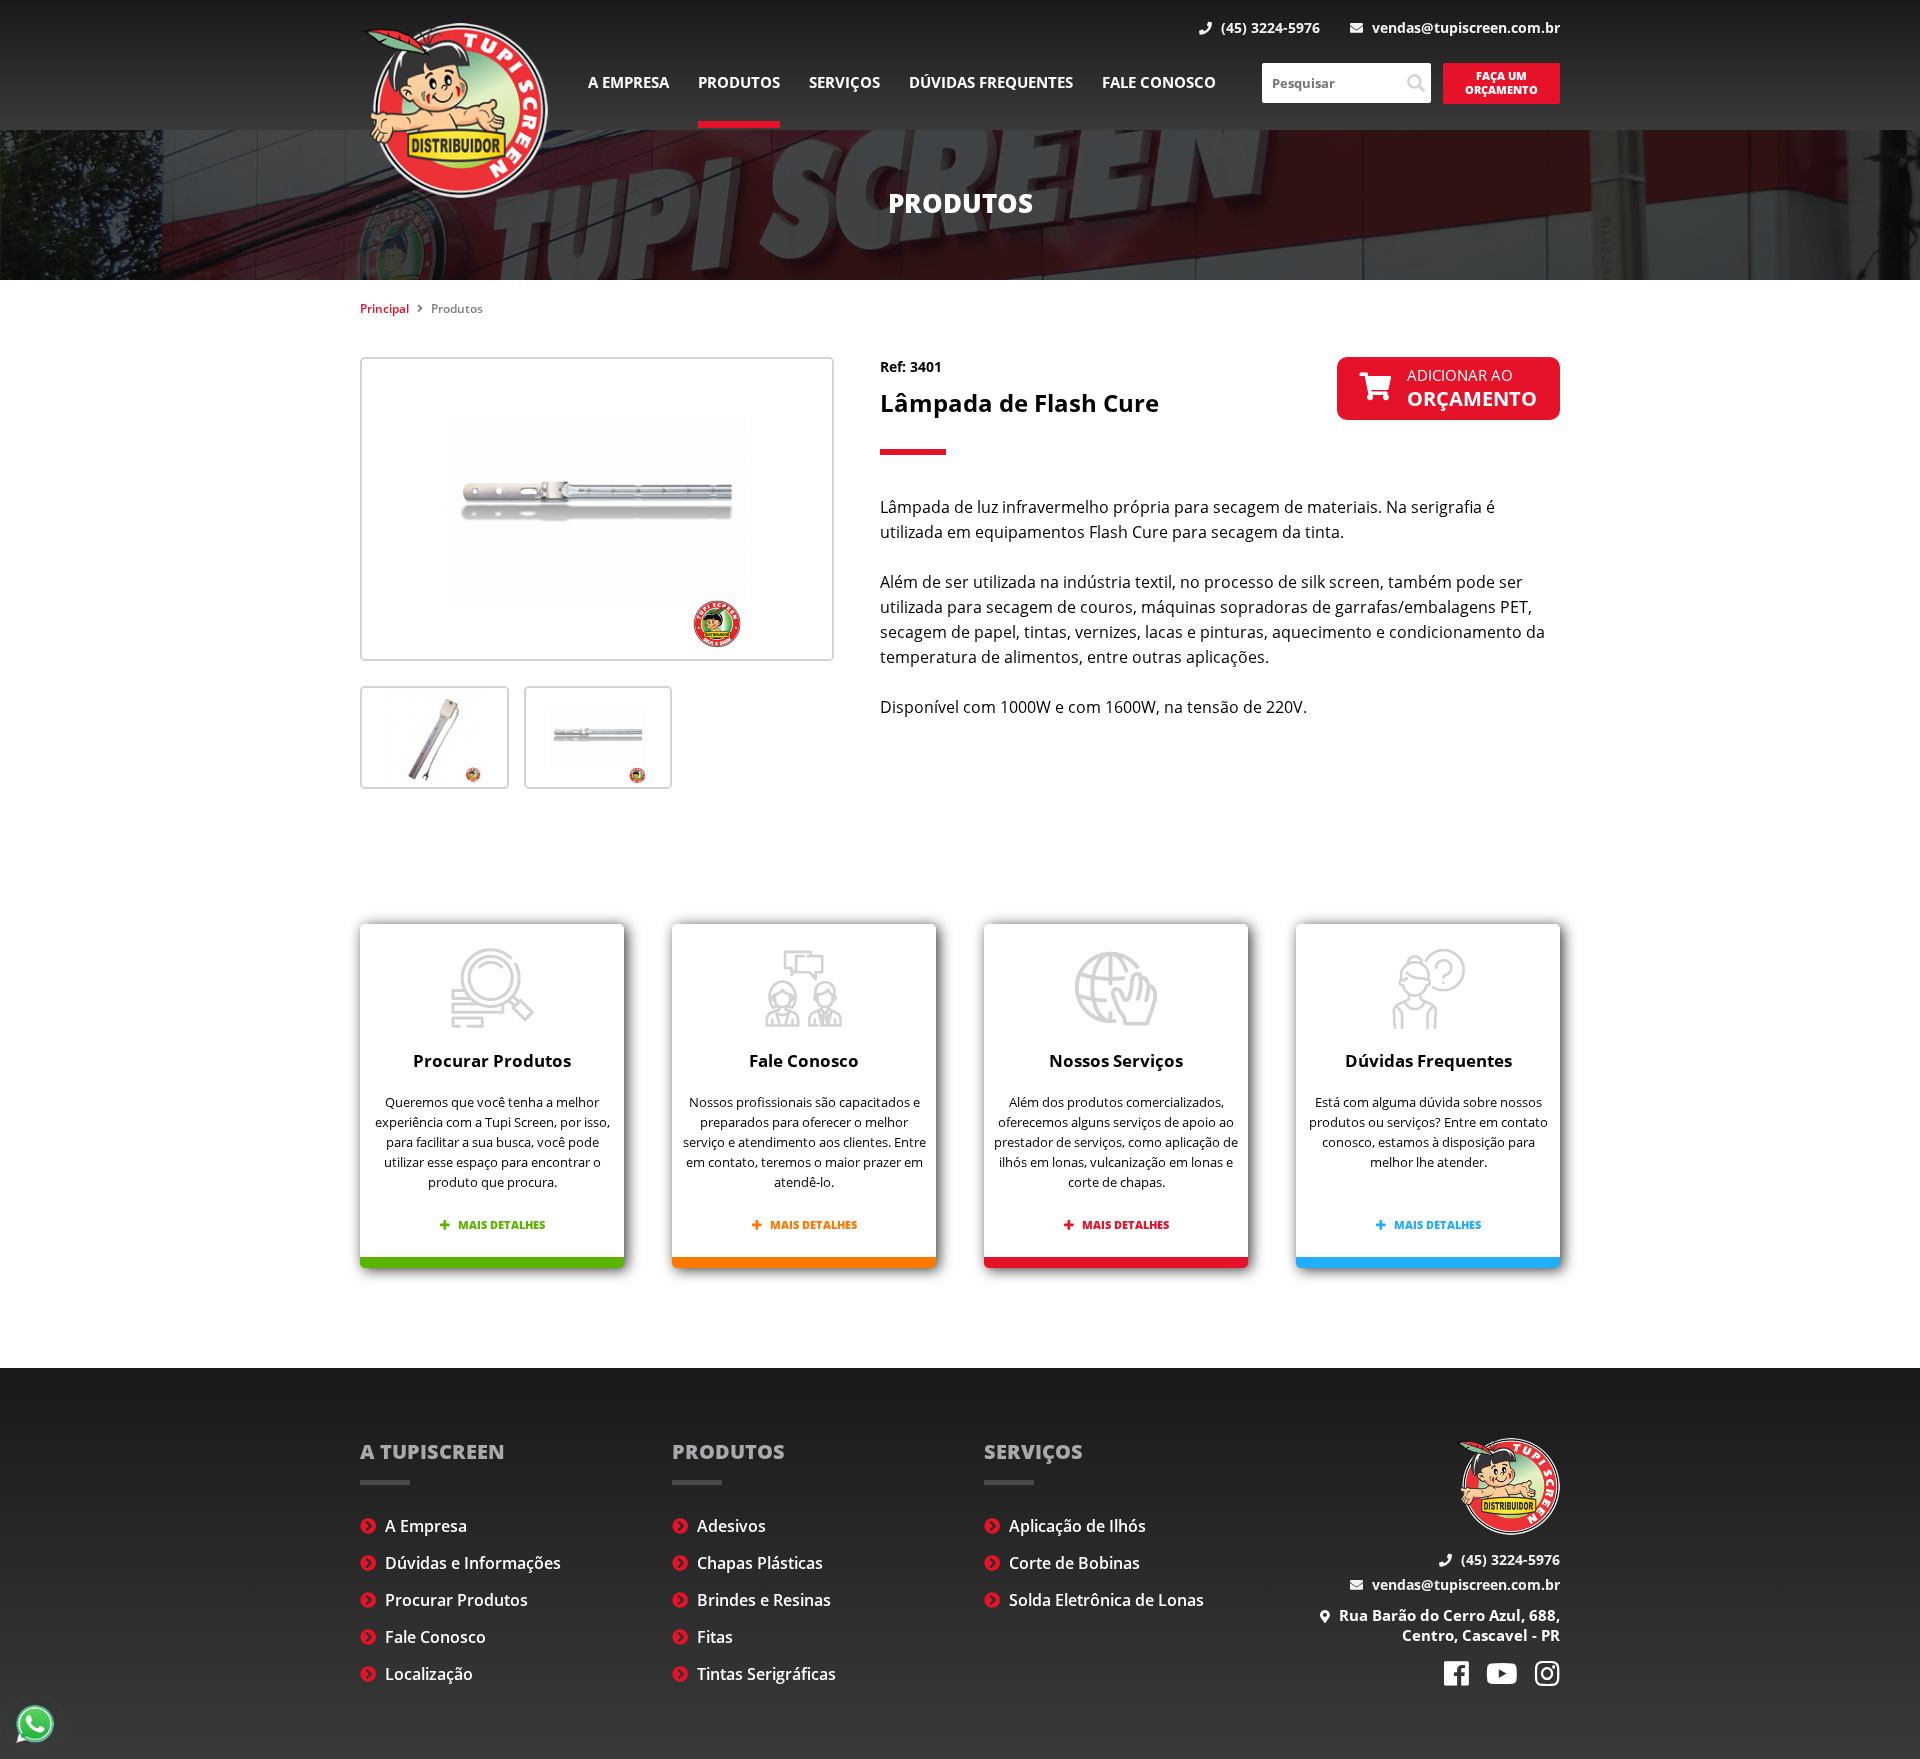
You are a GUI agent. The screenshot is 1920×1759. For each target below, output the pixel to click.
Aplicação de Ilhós (1075, 1526)
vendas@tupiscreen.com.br (1464, 27)
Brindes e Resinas (762, 1600)
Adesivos (729, 1526)
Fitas (713, 1637)
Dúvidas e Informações (471, 1563)
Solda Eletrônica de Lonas (1104, 1600)
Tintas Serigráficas (764, 1674)
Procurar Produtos (454, 1600)
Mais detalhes (500, 1224)
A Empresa (628, 82)
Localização (427, 1674)
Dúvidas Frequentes (991, 82)
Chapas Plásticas (758, 1563)
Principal (384, 308)
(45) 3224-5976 (1268, 27)
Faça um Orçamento (1501, 82)
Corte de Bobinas (1072, 1563)
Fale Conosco (1159, 82)
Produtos (739, 82)
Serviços (844, 82)
